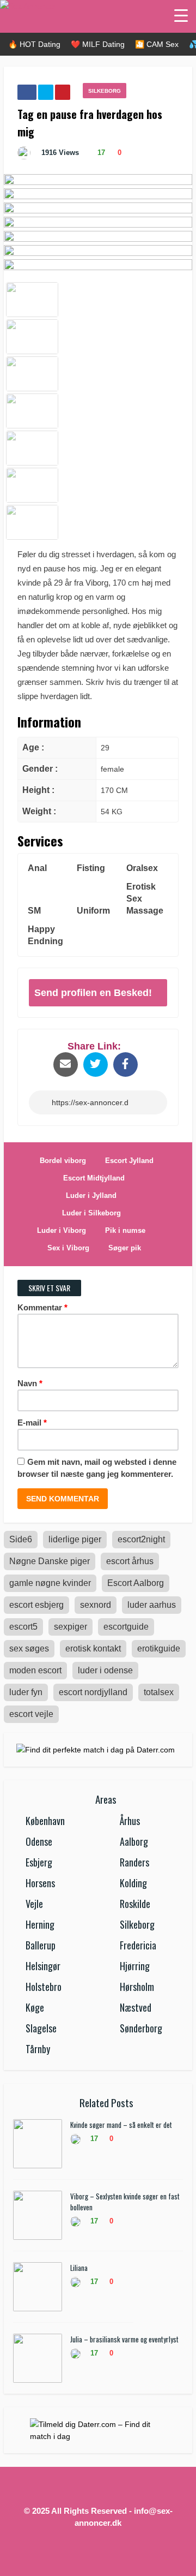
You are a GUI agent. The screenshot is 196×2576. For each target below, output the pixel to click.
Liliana (79, 2268)
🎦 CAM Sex (157, 44)
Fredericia (138, 1945)
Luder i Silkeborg (91, 1213)
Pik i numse (125, 1230)
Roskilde (135, 1904)
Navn (30, 1383)
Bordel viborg (63, 1161)
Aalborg (134, 1841)
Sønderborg (141, 2028)
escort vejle (31, 1714)
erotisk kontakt (93, 1648)
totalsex (159, 1692)
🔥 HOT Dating (34, 44)
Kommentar (42, 1307)
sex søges (29, 1648)
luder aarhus (152, 1605)
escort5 (23, 1627)
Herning (40, 1924)
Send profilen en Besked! (93, 993)
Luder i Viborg (62, 1230)
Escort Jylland (129, 1161)
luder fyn (26, 1692)
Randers (134, 1862)
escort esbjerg (36, 1605)
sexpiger (71, 1627)
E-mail (32, 1423)
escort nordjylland (93, 1692)
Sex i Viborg (68, 1248)
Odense (39, 1841)
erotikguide (159, 1648)
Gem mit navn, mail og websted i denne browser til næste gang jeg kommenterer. (97, 1468)
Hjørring (135, 1966)
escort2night (141, 1539)
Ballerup (41, 1945)
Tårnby (38, 2049)
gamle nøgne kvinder (50, 1583)
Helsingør (43, 1966)
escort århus (130, 1561)
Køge (35, 2007)
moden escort (35, 1670)
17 (100, 153)
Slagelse (41, 2028)
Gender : (40, 769)
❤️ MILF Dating (98, 44)
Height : (38, 790)
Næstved (136, 2007)
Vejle (34, 1904)
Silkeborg (105, 91)
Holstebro (44, 1987)
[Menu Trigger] (181, 15)
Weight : (39, 811)
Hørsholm (137, 1987)
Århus (130, 1821)
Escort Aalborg (136, 1583)
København (45, 1821)
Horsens (40, 1883)
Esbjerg (39, 1862)
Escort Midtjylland (94, 1178)
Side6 (21, 1539)
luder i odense (105, 1670)
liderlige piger (75, 1539)
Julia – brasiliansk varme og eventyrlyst (124, 2339)
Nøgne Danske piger (50, 1561)
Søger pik (125, 1248)
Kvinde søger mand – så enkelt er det (121, 2125)
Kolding (133, 1883)
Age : (33, 747)
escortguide (126, 1627)
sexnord (96, 1605)
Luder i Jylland (91, 1195)
